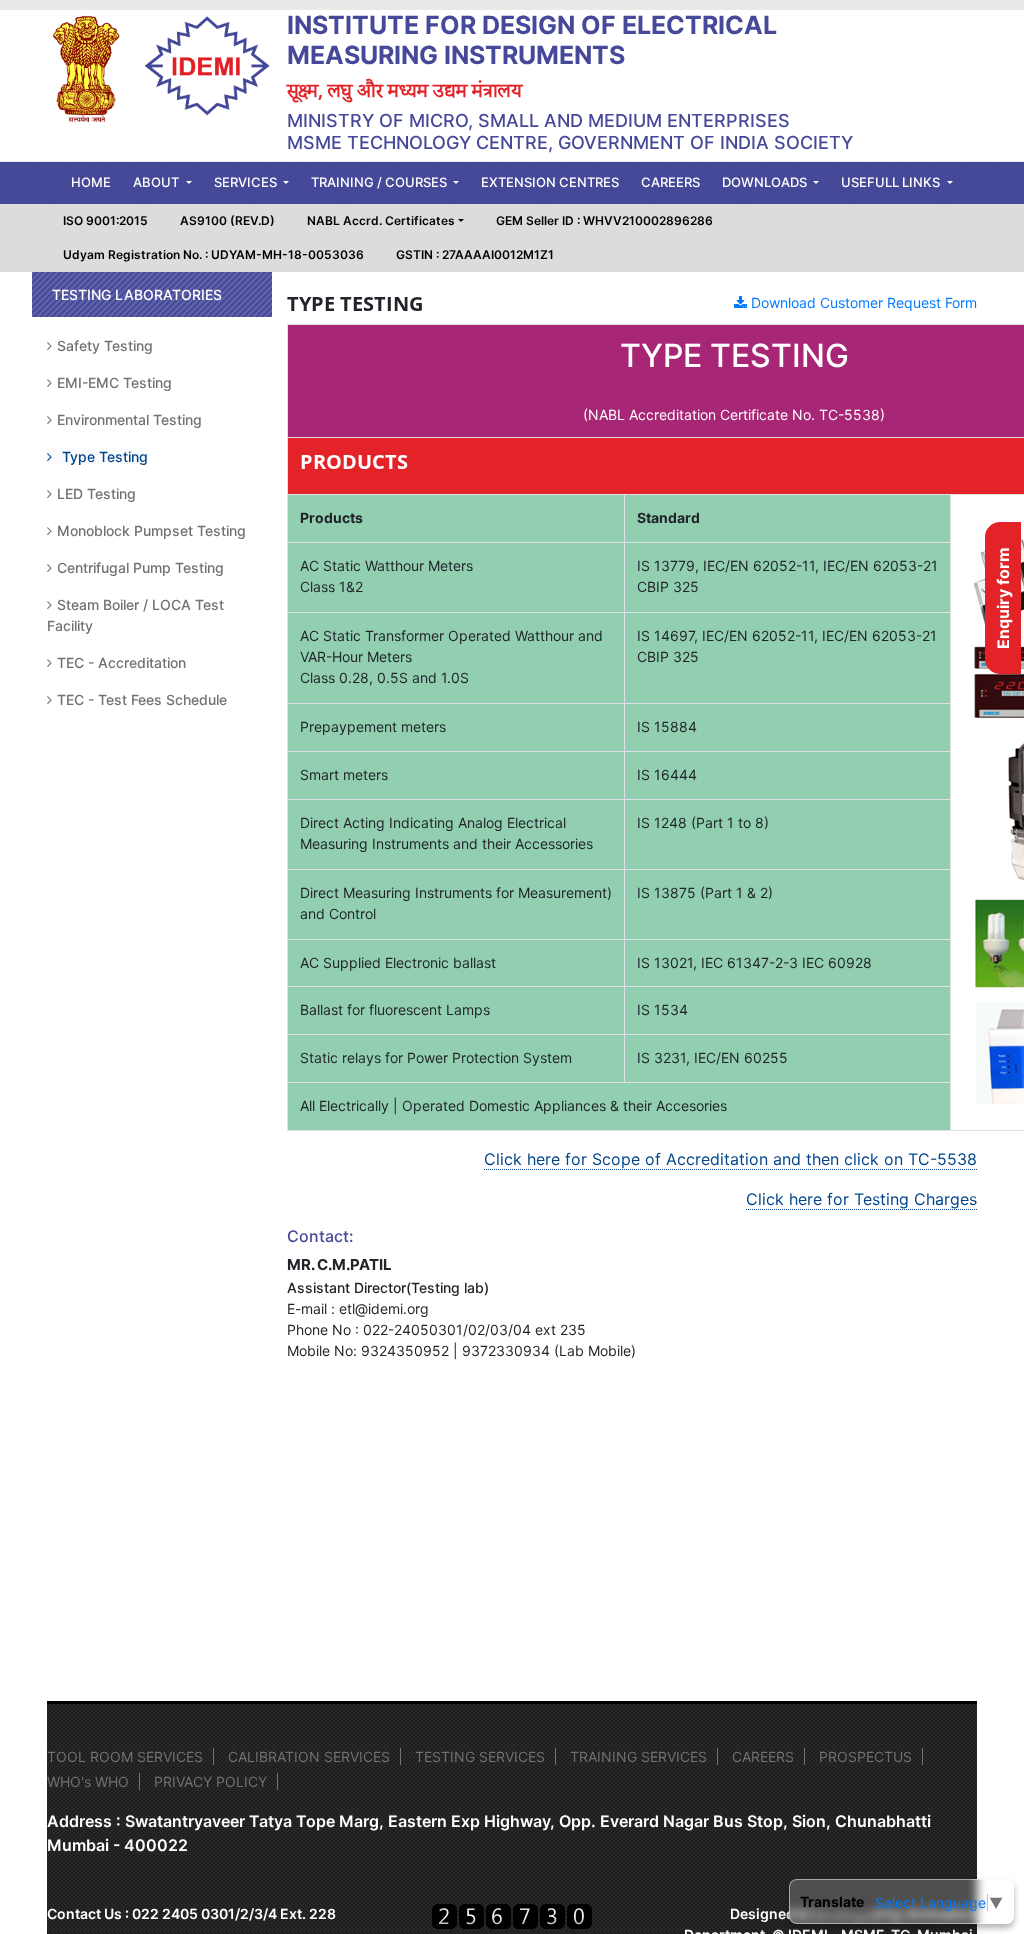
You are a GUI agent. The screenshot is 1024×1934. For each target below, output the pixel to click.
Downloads (766, 182)
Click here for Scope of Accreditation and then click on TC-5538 (730, 1159)
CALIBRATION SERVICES (309, 1756)
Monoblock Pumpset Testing (151, 530)
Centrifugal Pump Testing (140, 567)
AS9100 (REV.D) (227, 220)
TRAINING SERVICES (638, 1756)
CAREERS (763, 1756)
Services (247, 182)
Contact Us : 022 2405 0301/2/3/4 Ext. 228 (191, 1913)
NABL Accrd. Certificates (381, 220)
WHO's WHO (88, 1781)
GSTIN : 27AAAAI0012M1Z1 (475, 254)
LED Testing (96, 493)
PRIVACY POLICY (210, 1781)
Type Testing (105, 456)
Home (96, 181)
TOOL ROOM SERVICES (125, 1756)
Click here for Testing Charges (861, 1199)
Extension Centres (550, 182)
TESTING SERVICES (480, 1756)
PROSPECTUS (865, 1756)
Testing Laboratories (137, 294)
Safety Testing (105, 345)
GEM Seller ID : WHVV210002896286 (604, 220)
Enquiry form (1003, 598)
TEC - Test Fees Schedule (142, 699)
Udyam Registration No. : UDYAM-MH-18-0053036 (213, 254)
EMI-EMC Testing (114, 382)
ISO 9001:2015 (105, 220)
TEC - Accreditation (121, 662)
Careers (670, 182)
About (157, 182)
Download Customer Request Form (862, 302)
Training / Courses (380, 182)
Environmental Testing (129, 419)
